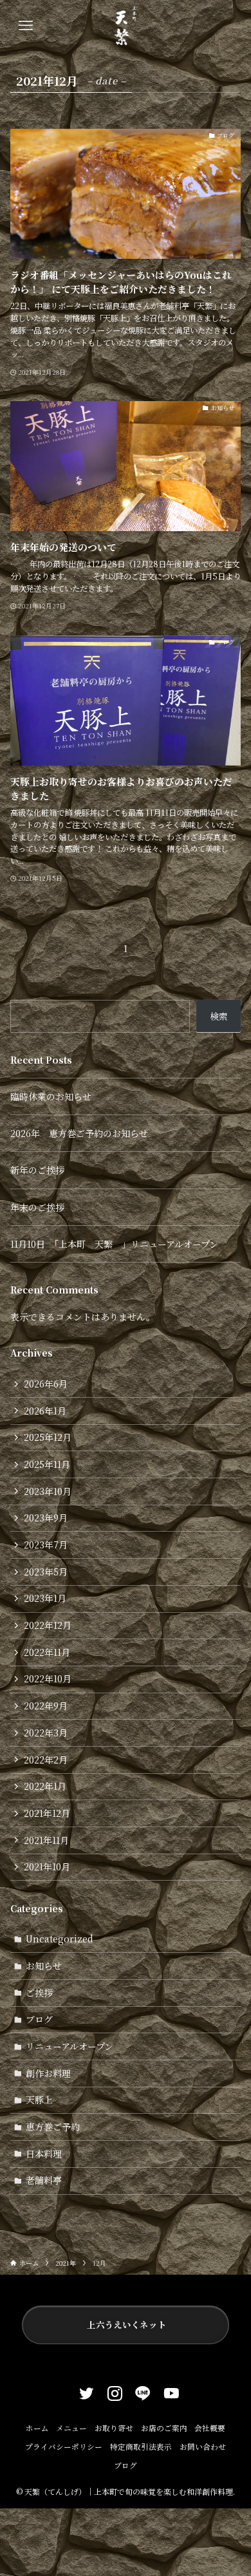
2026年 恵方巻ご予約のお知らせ (79, 1133)
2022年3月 (46, 1733)
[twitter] (83, 2391)
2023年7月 (46, 1545)
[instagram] (111, 2391)
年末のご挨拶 (37, 1207)
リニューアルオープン (70, 2046)
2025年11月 (47, 1464)
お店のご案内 (164, 2428)
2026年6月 (46, 1384)
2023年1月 (45, 1598)
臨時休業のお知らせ (51, 1096)
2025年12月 (48, 1437)
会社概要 (210, 2428)
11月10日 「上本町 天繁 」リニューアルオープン (114, 1244)
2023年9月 (46, 1518)
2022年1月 (45, 1786)
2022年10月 (48, 1678)
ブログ (39, 2019)
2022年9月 (46, 1706)
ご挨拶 (39, 1993)
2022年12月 (48, 1625)
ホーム (37, 2428)
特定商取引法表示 (141, 2447)
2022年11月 (47, 1652)
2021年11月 (46, 1840)
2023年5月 (46, 1572)
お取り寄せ (114, 2428)
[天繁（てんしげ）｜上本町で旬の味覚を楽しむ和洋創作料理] (126, 26)
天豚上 (39, 2100)
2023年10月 (48, 1491)
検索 (219, 1016)
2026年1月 (45, 1411)
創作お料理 (48, 2073)
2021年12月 (47, 1813)
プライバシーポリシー (64, 2447)
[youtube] (168, 2391)
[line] (140, 2391)
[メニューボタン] (26, 26)
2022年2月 (46, 1760)
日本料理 (44, 2154)
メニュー (71, 2428)
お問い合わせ (203, 2447)
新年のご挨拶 (37, 1170)
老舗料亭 (44, 2180)
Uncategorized (60, 1939)
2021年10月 (47, 1866)
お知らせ (44, 1966)
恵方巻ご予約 (53, 2127)
